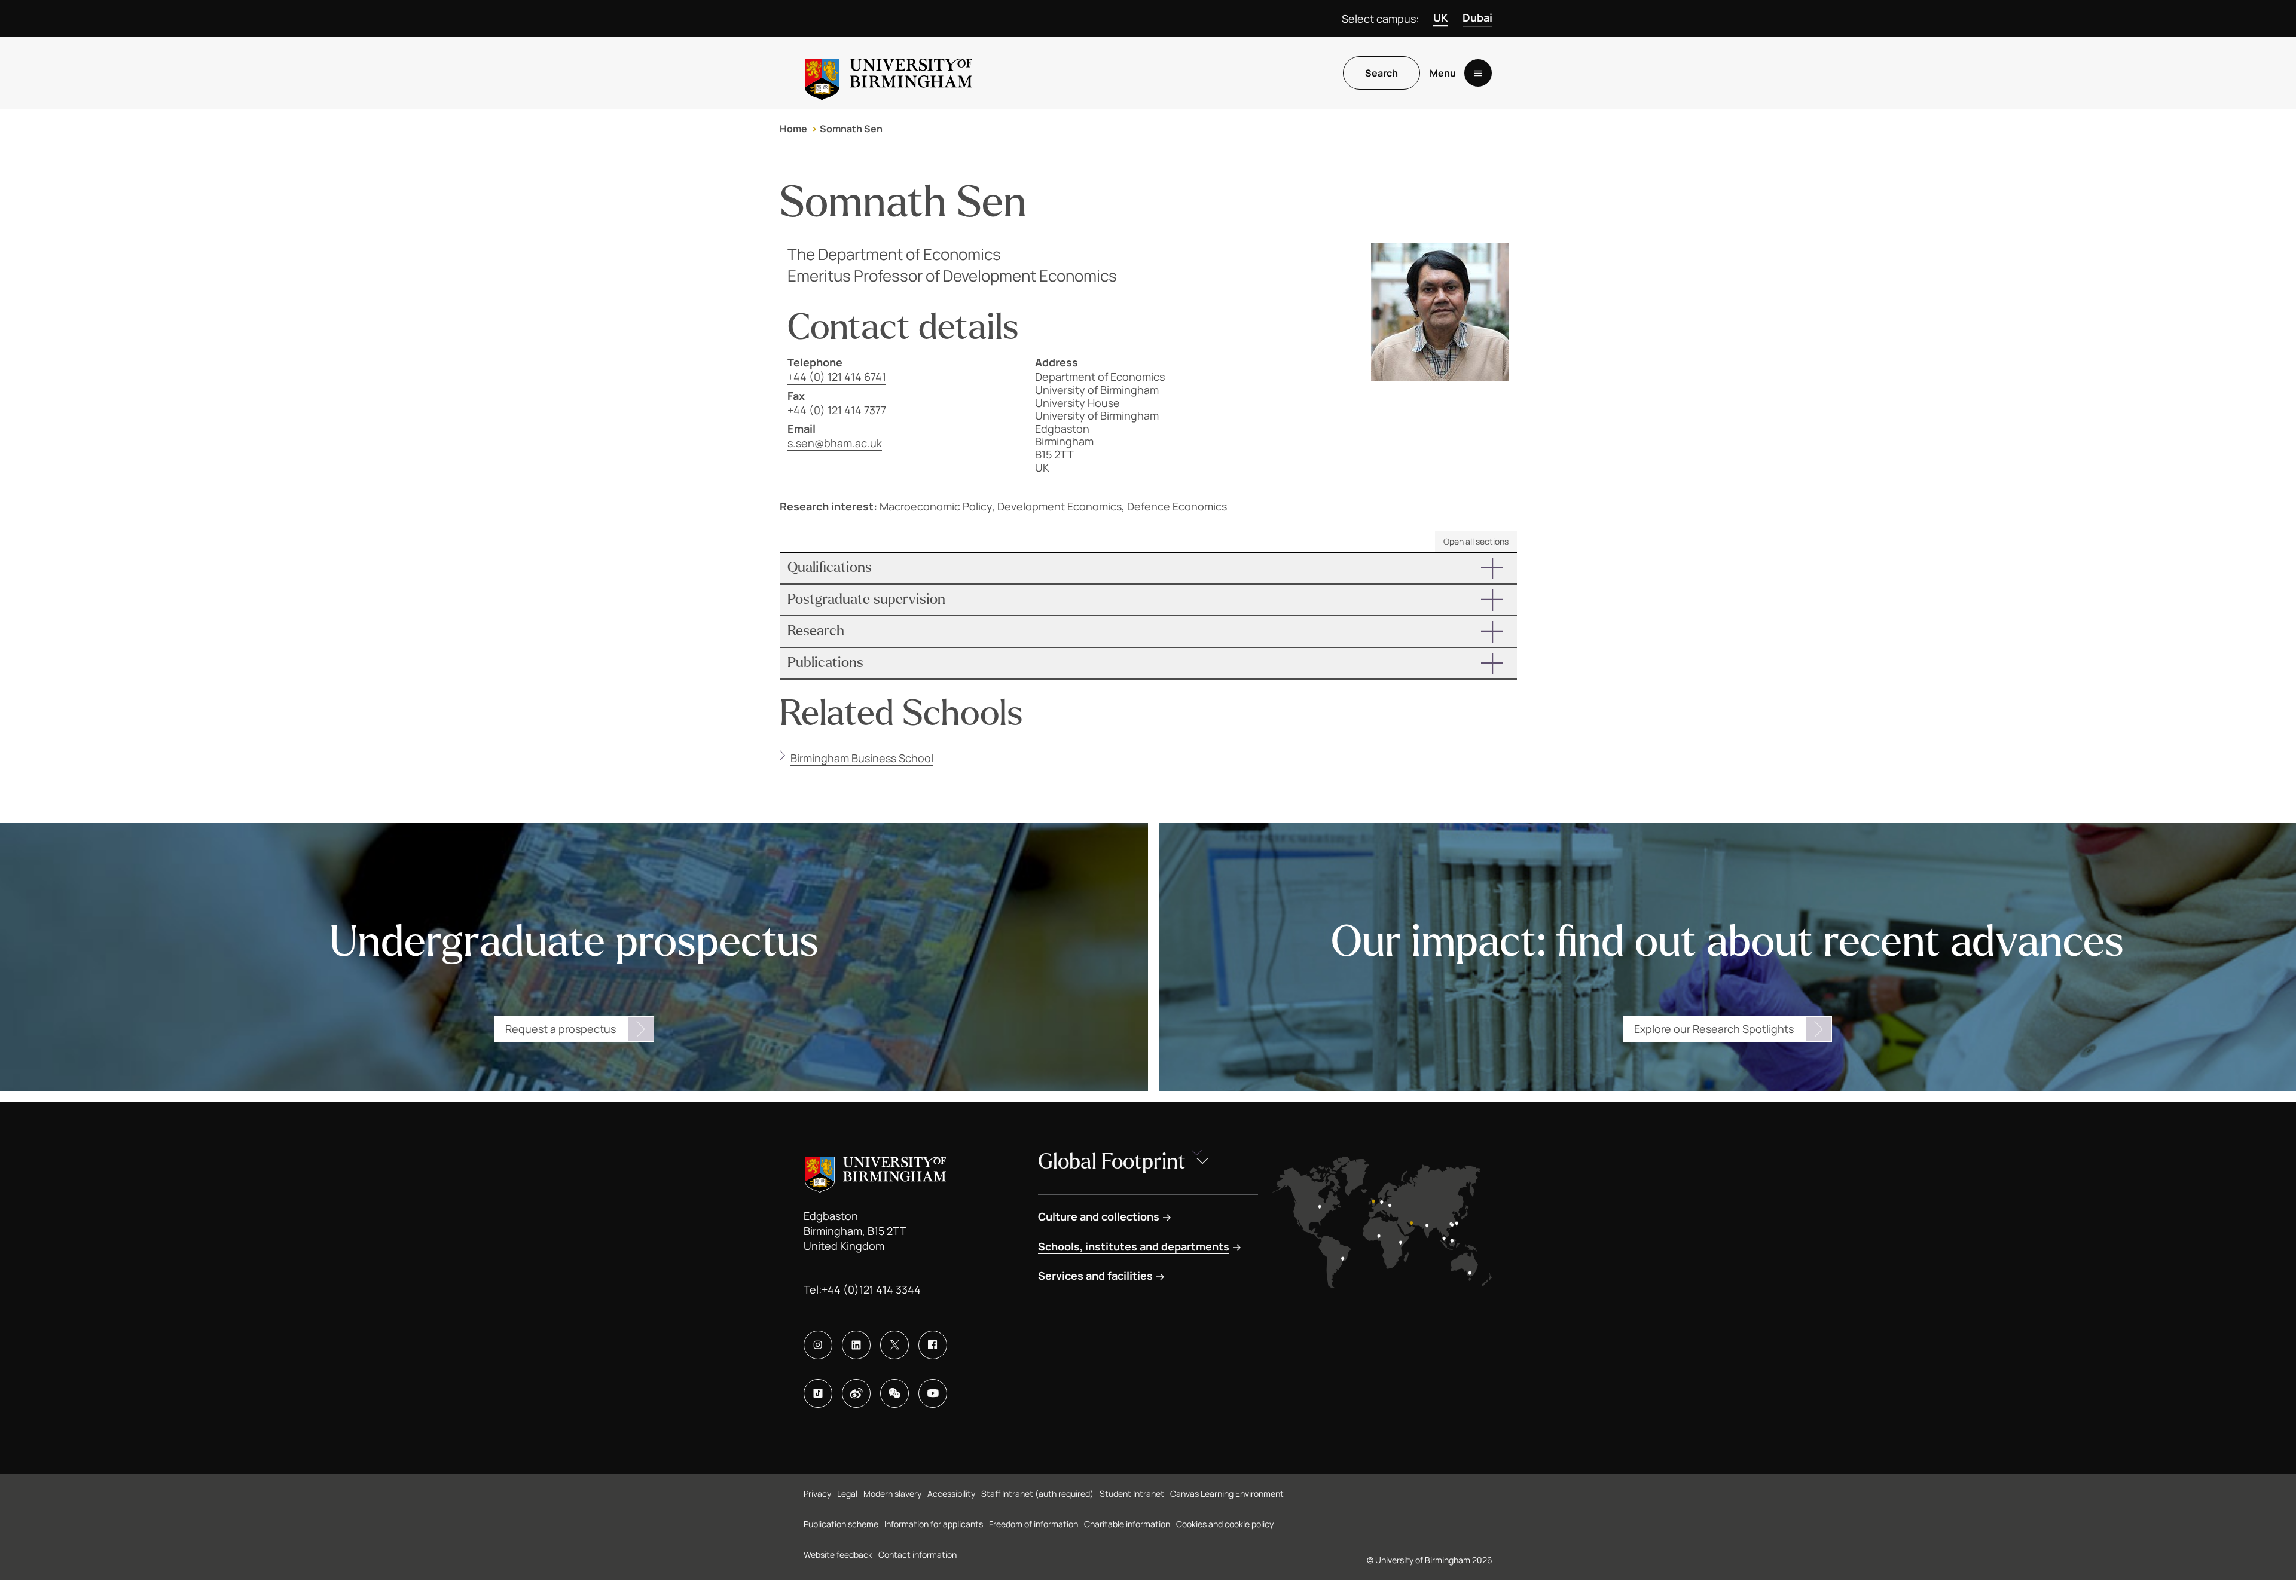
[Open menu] (1478, 73)
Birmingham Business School (862, 758)
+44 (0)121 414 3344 (871, 1289)
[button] (1148, 568)
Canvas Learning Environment (1227, 1493)
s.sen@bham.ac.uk (835, 443)
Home (793, 129)
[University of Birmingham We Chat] (894, 1393)
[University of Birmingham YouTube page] (933, 1393)
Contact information (918, 1554)
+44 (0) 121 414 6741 (837, 377)
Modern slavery (892, 1493)
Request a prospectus (561, 1029)
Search (1381, 73)
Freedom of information (1033, 1524)
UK (1441, 17)
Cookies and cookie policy (1225, 1524)
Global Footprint (1112, 1162)
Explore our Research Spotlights (1714, 1029)
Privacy (817, 1493)
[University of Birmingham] (889, 73)
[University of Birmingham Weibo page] (856, 1393)
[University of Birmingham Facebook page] (933, 1345)
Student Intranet (1132, 1493)
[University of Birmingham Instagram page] (818, 1345)
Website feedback (838, 1554)
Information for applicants (934, 1524)
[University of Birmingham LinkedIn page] (856, 1345)
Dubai (1477, 17)
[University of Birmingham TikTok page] (818, 1393)
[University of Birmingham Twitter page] (894, 1345)
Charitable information (1127, 1524)
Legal (847, 1493)
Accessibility (951, 1493)
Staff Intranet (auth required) (1037, 1493)
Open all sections (1476, 541)
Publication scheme (841, 1524)
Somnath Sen (851, 129)
